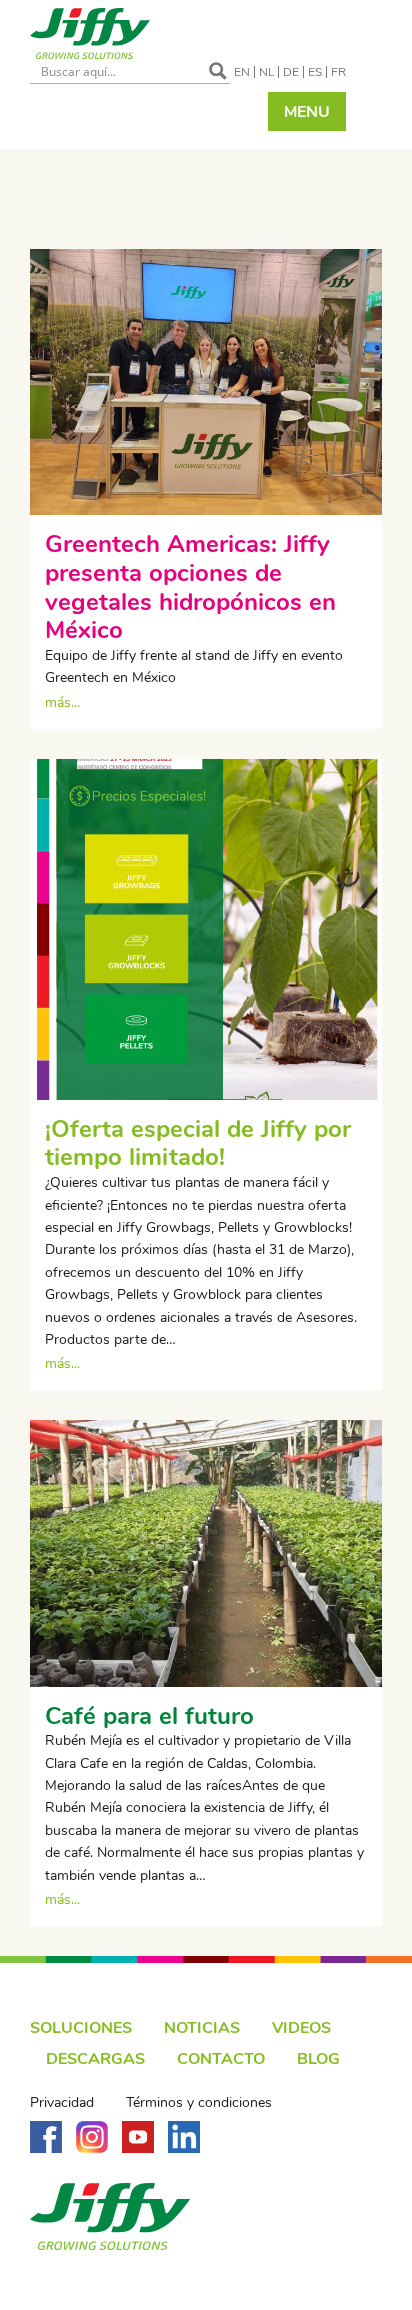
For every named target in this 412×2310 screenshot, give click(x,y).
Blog (318, 2059)
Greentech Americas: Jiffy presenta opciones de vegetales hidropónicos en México (190, 587)
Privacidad (62, 2103)
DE (291, 72)
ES (315, 72)
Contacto (221, 2059)
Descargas (95, 2059)
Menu (307, 112)
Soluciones (81, 2028)
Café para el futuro (149, 1716)
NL (266, 72)
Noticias (202, 2028)
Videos (301, 2028)
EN (242, 72)
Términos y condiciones (199, 2103)
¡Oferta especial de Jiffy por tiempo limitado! (198, 1143)
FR (338, 72)
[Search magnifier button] (218, 71)
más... (62, 702)
